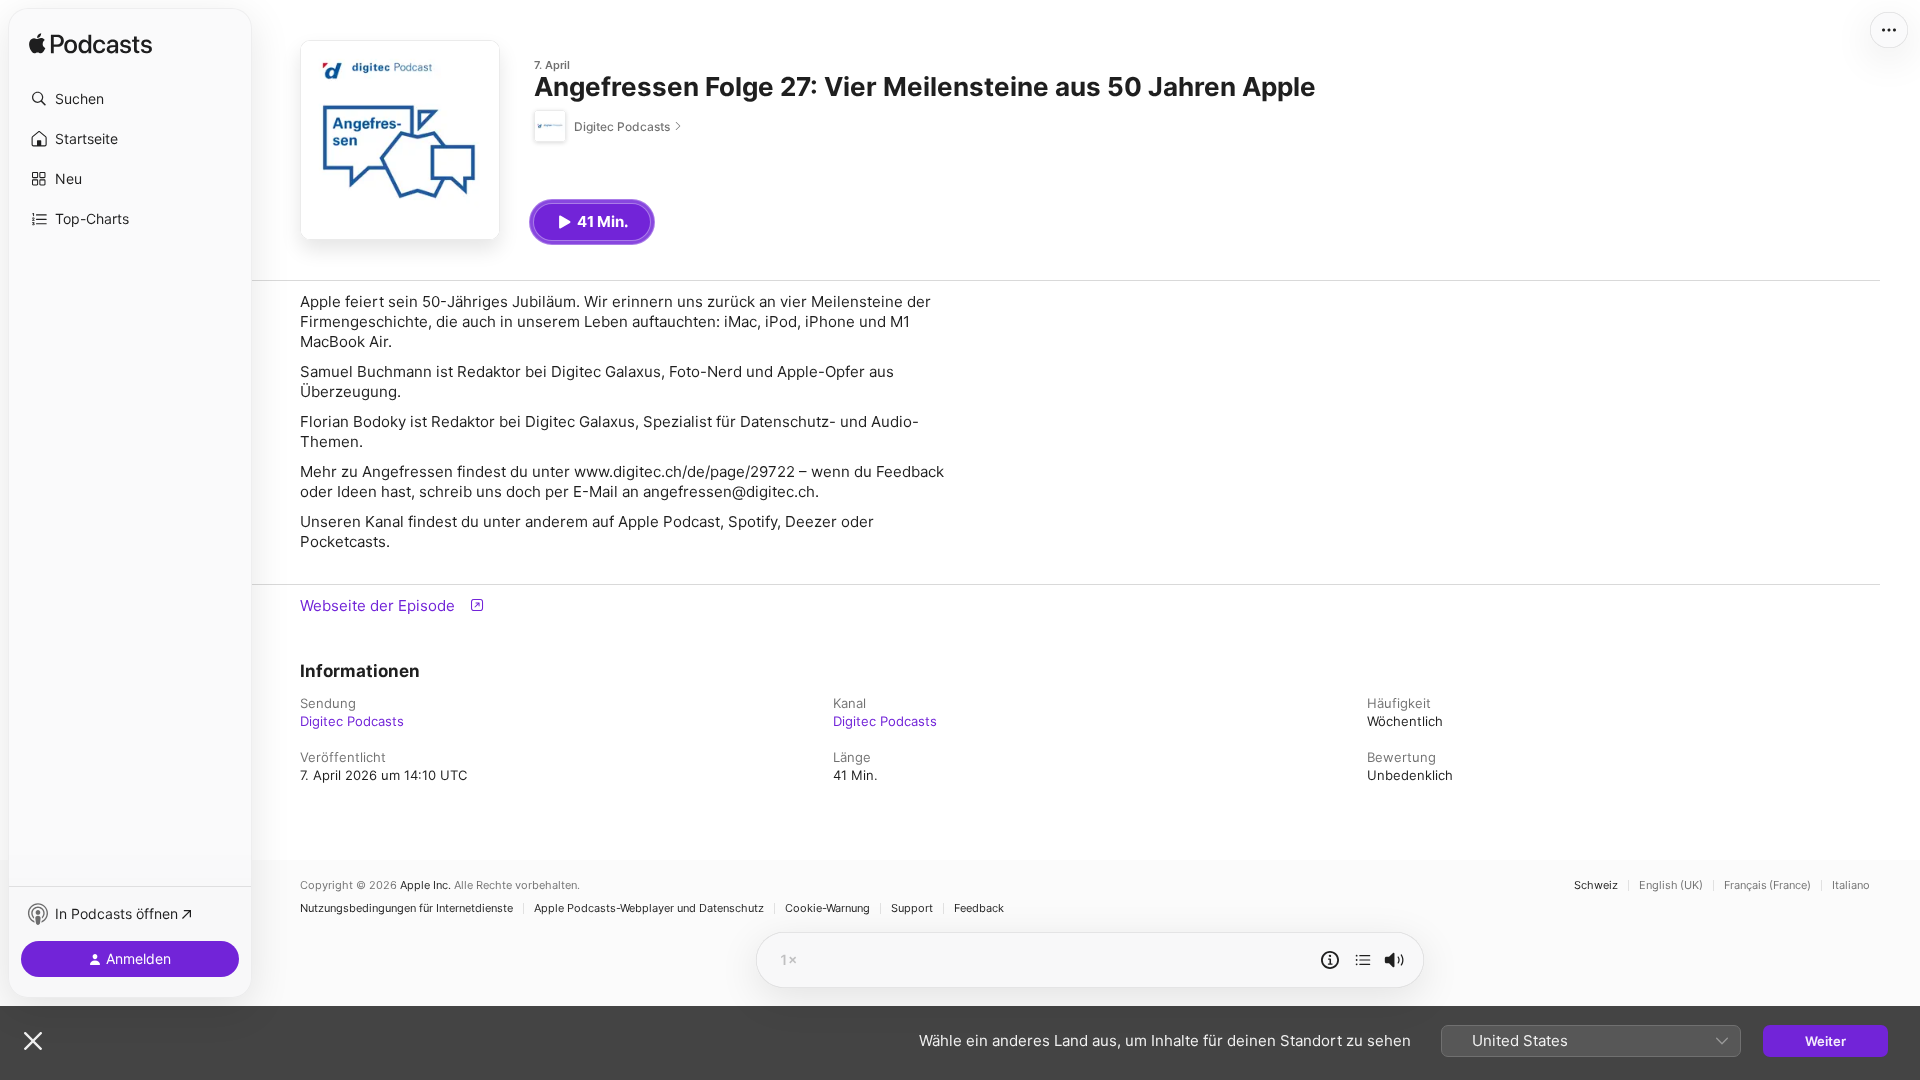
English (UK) (1671, 885)
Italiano (1851, 885)
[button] (130, 99)
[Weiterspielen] (1363, 960)
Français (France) (1767, 885)
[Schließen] (33, 1041)
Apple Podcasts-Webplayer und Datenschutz (649, 908)
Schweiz (1596, 885)
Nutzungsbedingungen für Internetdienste (406, 908)
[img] (90, 45)
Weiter (1825, 1041)
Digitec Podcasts (352, 721)
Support (912, 908)
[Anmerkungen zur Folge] (1330, 960)
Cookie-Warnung (827, 908)
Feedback (979, 908)
